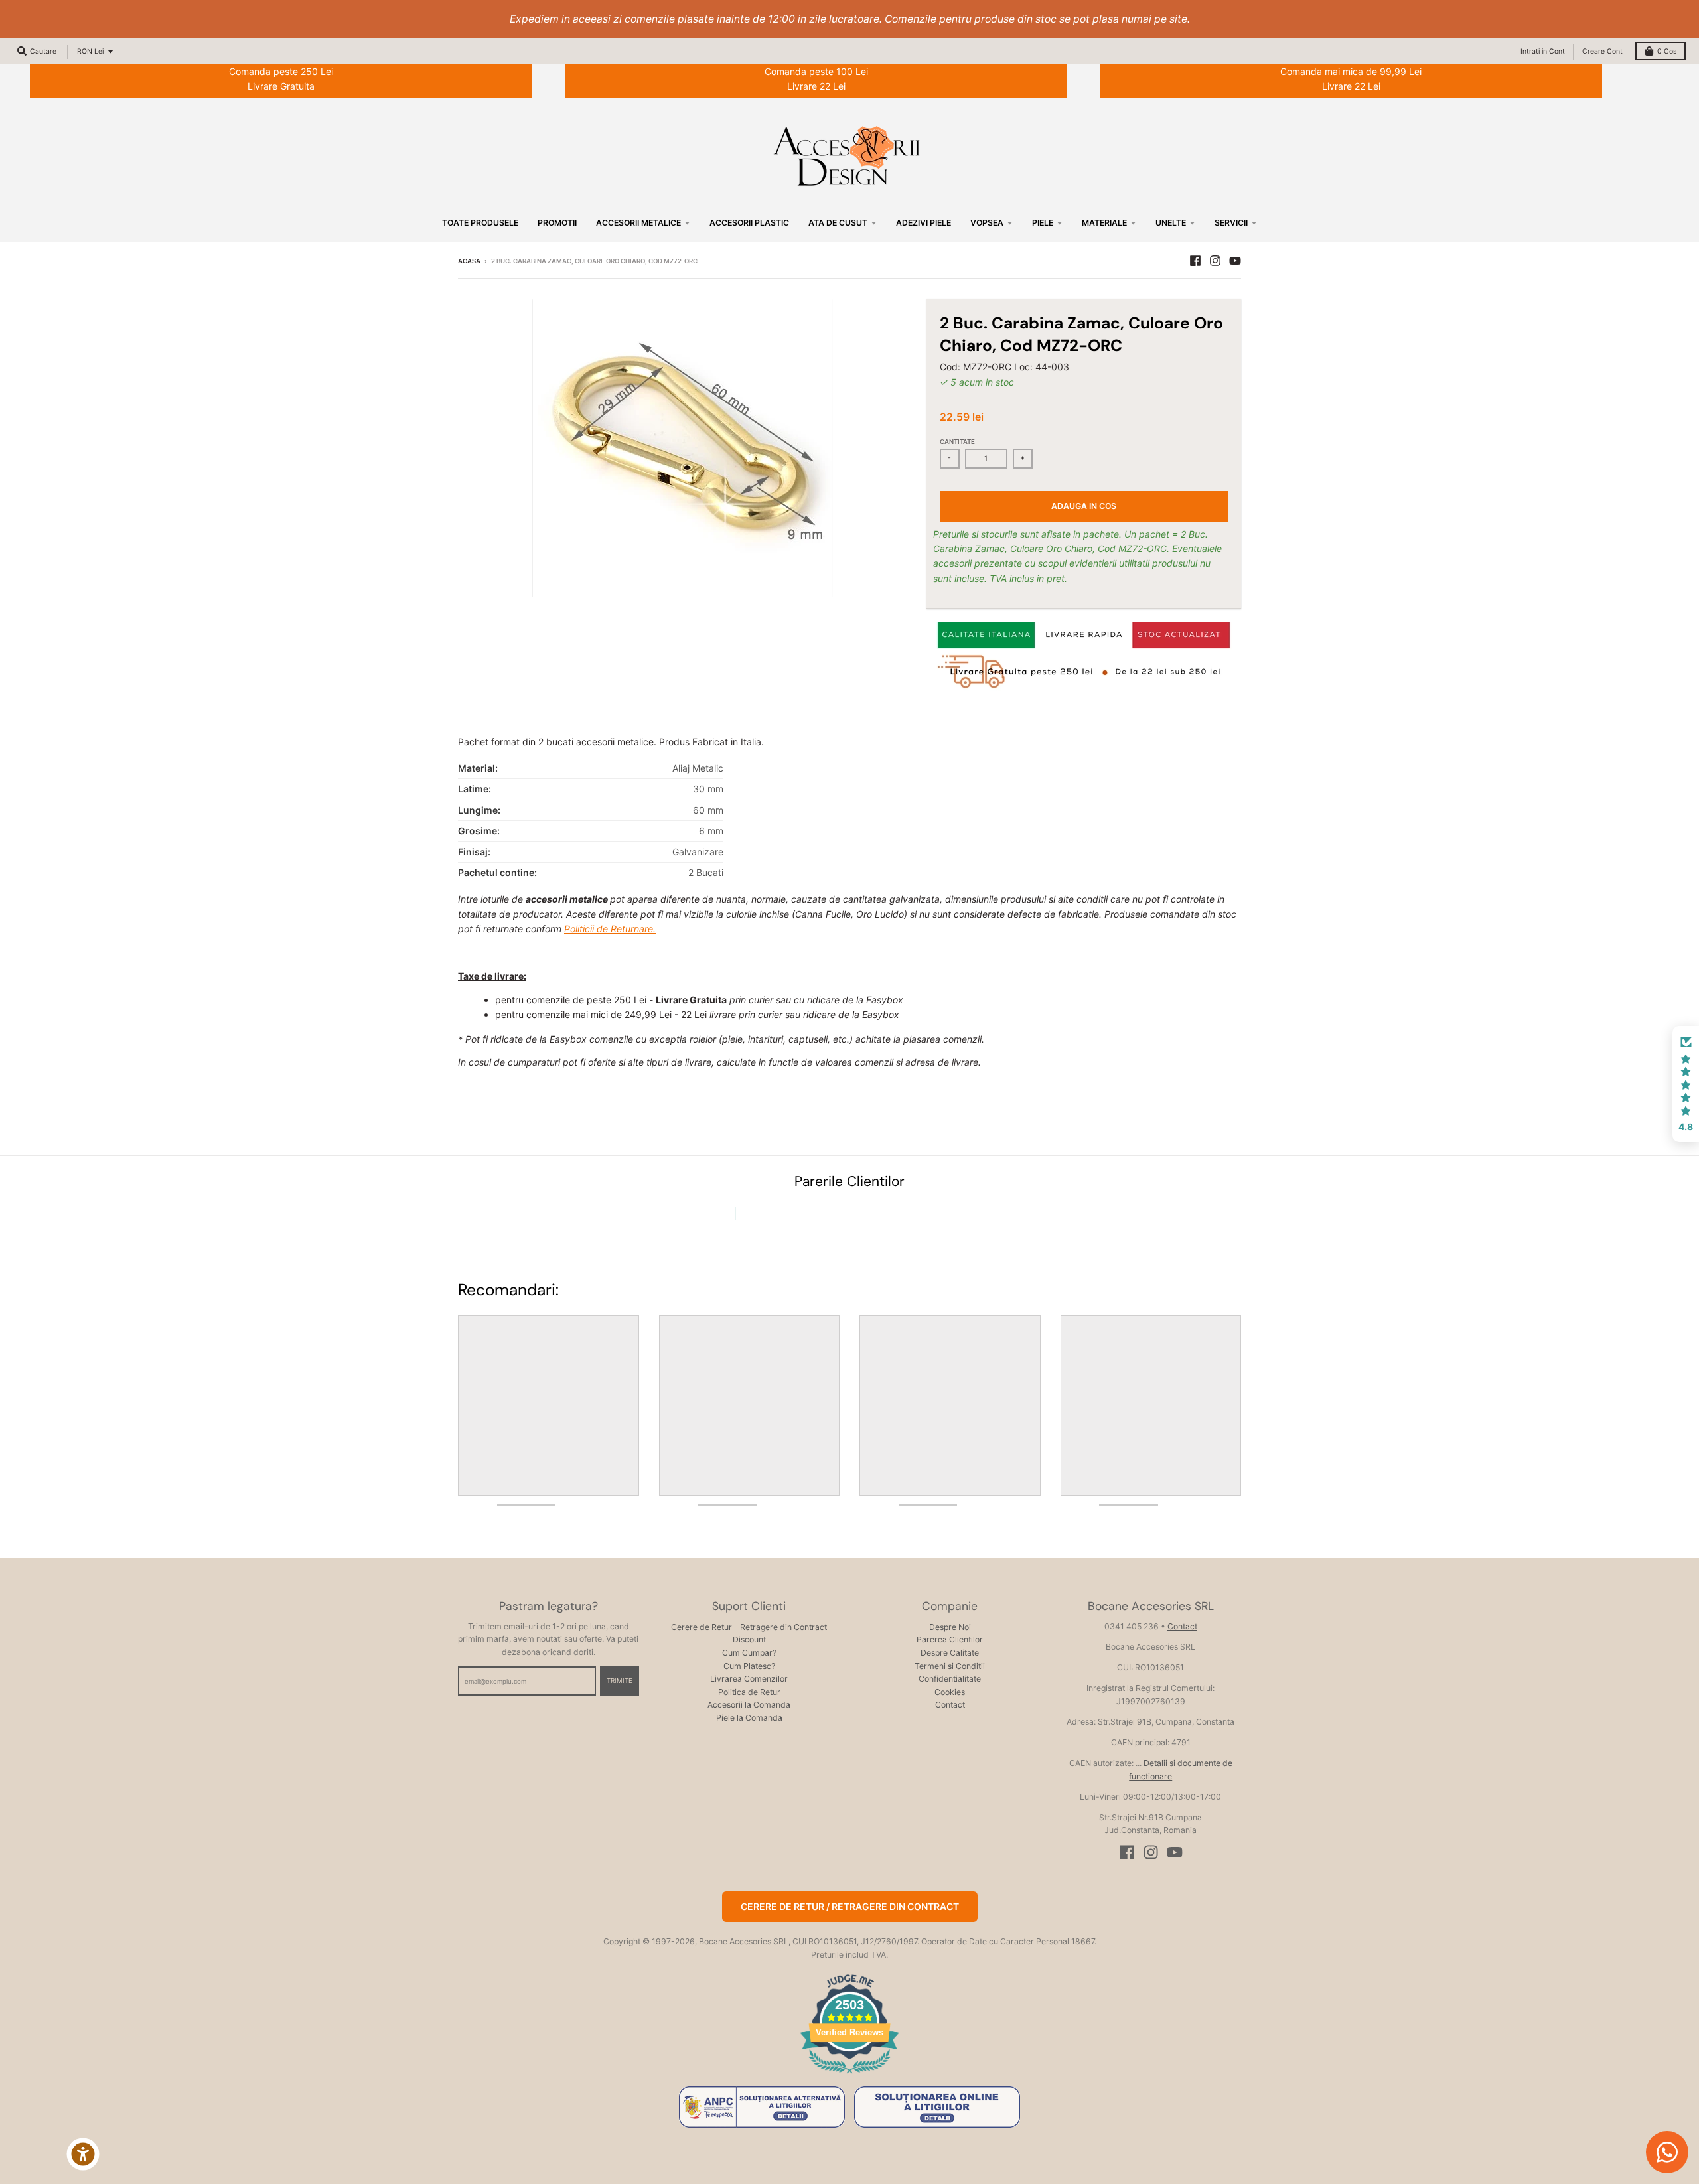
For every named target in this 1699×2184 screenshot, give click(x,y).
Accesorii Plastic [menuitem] (749, 223)
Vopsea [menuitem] (987, 223)
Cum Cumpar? (749, 1653)
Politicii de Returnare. (610, 929)
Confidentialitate (950, 1679)
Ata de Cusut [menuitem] (838, 223)
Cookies (950, 1692)
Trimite (620, 1681)
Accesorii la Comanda (749, 1705)
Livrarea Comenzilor (749, 1679)
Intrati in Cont (1543, 51)
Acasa (469, 261)
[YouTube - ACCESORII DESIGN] (1235, 261)
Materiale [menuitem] (1104, 223)
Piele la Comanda (749, 1718)
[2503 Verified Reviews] (849, 2075)
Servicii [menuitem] (1231, 223)
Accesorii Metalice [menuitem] (638, 223)
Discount (749, 1639)
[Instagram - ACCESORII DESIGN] (1215, 261)
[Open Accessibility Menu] (83, 2154)
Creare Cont (1602, 51)
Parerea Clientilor (950, 1639)
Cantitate (957, 442)
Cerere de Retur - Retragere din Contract (749, 1627)
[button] (1686, 1084)
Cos (1667, 51)
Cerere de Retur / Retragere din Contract (850, 1906)
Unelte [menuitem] (1171, 223)
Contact (950, 1705)
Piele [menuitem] (1043, 223)
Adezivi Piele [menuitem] (923, 223)
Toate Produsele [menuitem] (480, 223)
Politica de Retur (749, 1692)
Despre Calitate (950, 1653)
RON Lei (90, 51)
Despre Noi (950, 1627)
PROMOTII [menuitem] (557, 223)
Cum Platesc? (749, 1666)
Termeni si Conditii (950, 1666)
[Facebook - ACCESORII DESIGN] (1195, 261)
